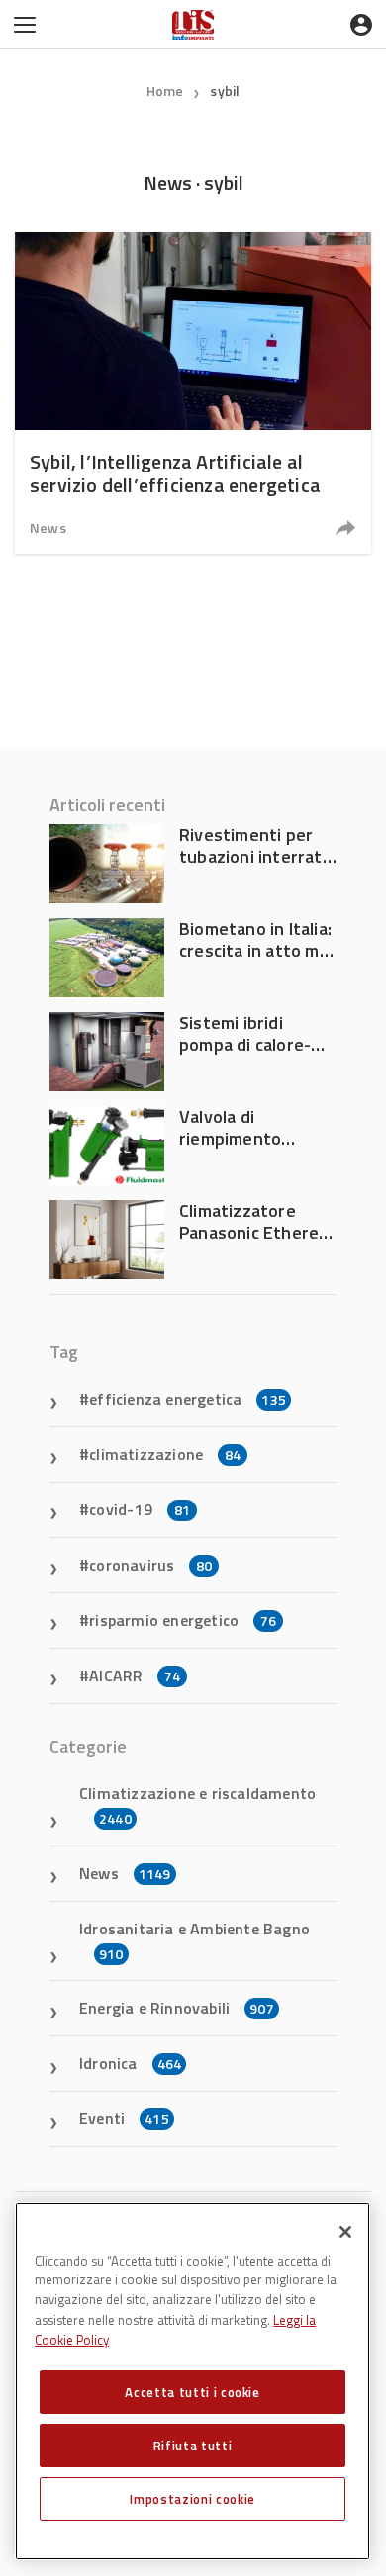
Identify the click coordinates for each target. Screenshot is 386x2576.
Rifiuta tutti (193, 2446)
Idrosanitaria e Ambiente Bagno (194, 1940)
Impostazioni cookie (192, 2499)
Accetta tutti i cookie (192, 2392)
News (48, 527)
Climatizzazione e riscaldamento (197, 1805)
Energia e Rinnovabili (177, 2008)
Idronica (130, 2063)
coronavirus (150, 1565)
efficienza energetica (188, 1399)
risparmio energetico (183, 1620)
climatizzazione (165, 1454)
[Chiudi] (345, 2232)
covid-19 (140, 1509)
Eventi (124, 2118)
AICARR (135, 1675)
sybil (225, 90)
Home (165, 90)
